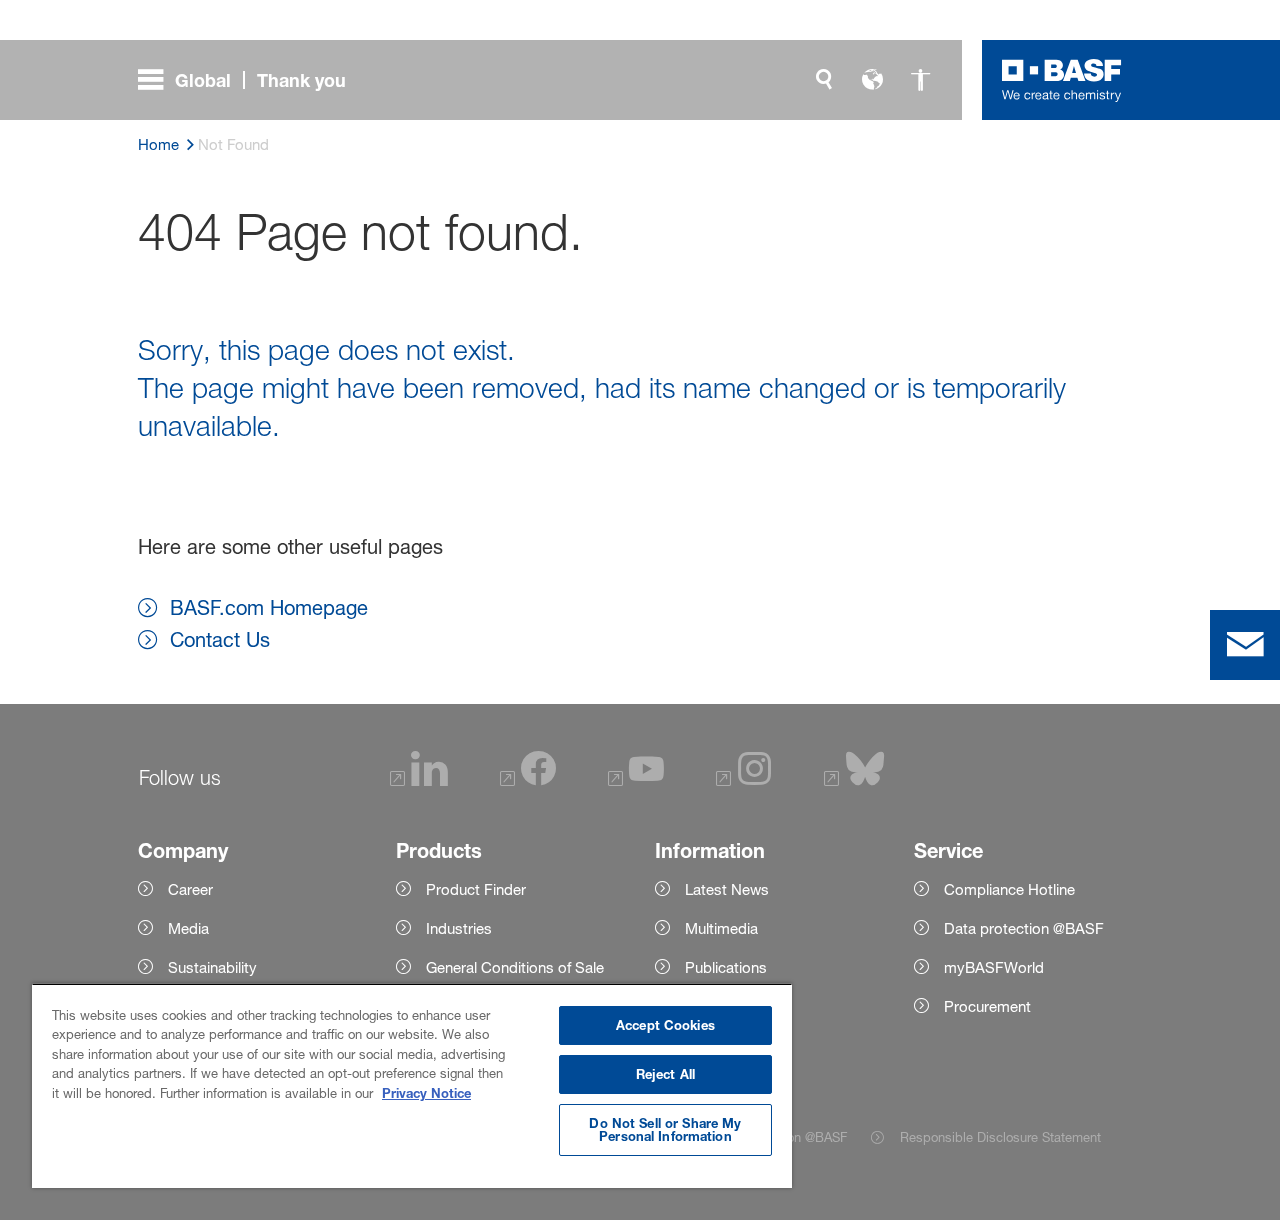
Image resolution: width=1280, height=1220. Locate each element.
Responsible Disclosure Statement (1000, 1137)
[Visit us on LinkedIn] (419, 780)
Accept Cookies (665, 1025)
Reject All (665, 1074)
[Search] (824, 80)
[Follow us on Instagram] (744, 780)
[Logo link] (1062, 80)
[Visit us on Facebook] (528, 780)
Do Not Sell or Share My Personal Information (665, 1129)
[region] (412, 1085)
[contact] (1245, 645)
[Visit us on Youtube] (636, 780)
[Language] (872, 80)
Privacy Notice (426, 1093)
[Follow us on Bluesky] (854, 780)
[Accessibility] (920, 80)
